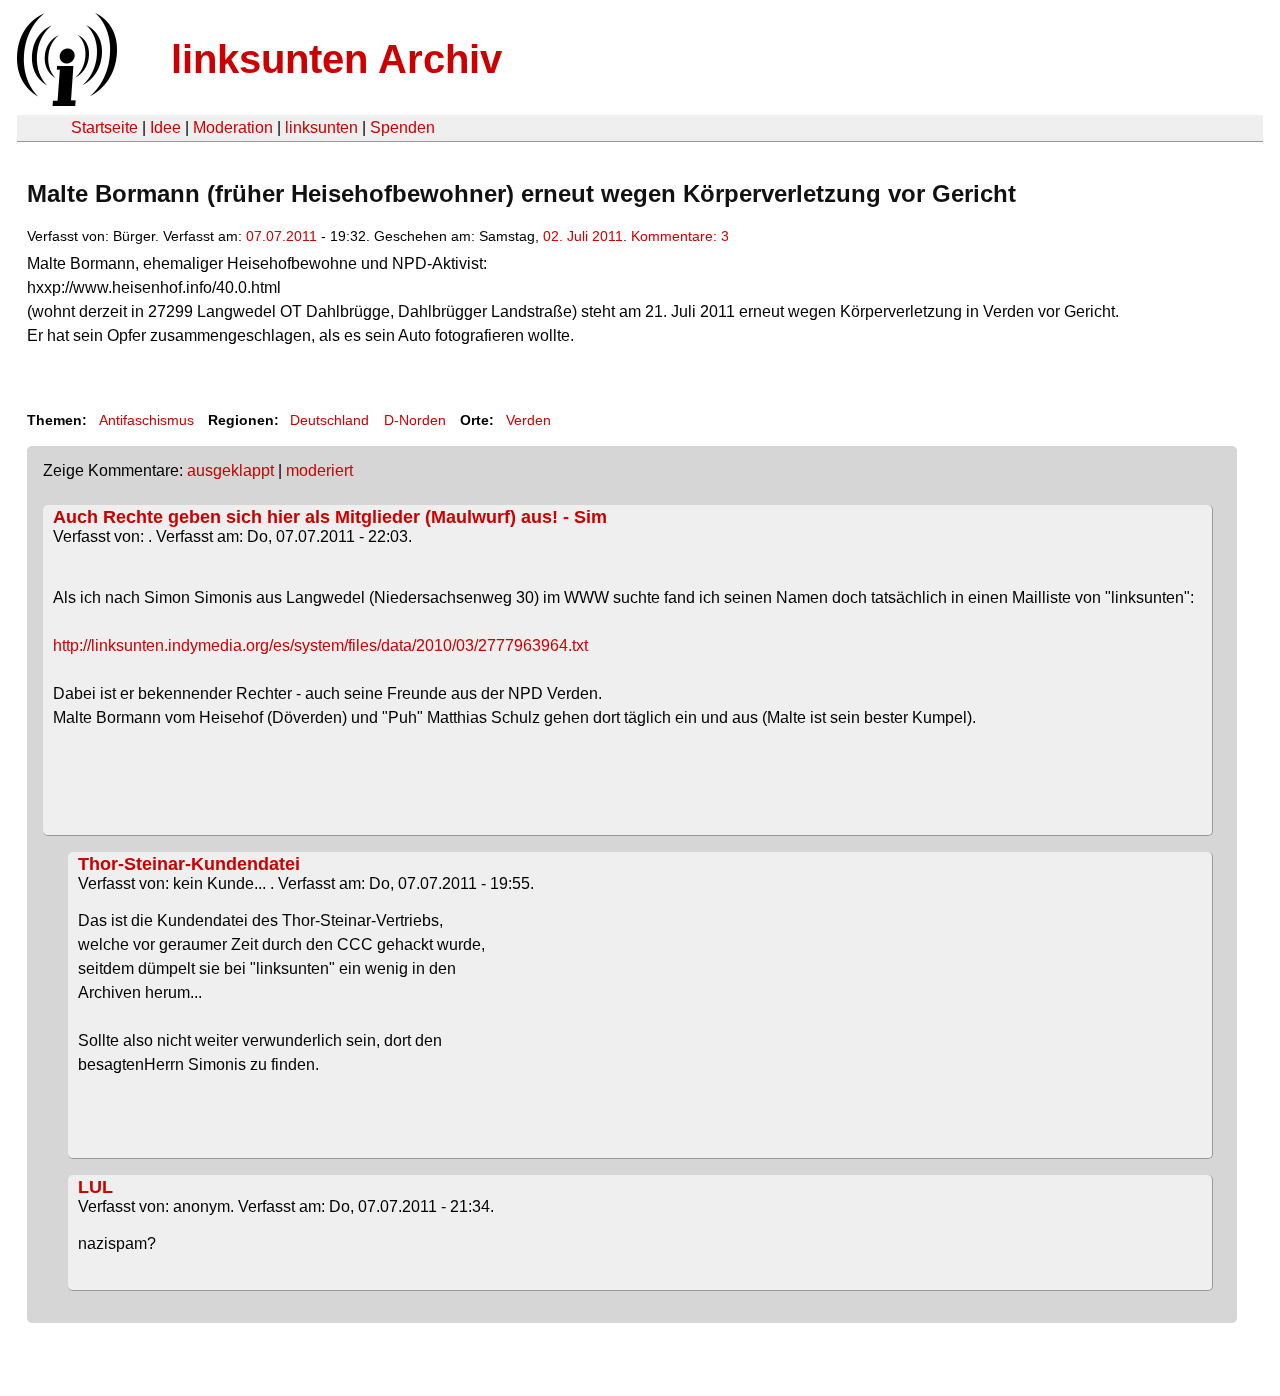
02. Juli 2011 (583, 236)
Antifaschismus (146, 420)
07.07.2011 (281, 236)
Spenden (402, 127)
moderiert (319, 470)
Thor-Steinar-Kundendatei (189, 864)
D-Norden (415, 420)
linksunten (321, 127)
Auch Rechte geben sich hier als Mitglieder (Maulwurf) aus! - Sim (330, 517)
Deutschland (329, 420)
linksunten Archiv (336, 59)
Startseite (104, 127)
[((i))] (65, 100)
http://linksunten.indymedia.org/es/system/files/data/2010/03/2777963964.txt (320, 645)
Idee (165, 127)
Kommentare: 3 (680, 236)
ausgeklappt (230, 470)
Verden (528, 420)
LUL (95, 1187)
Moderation (233, 127)
